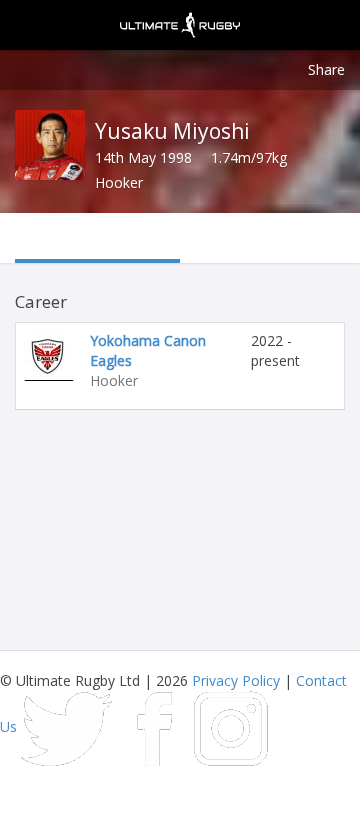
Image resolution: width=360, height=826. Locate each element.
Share (326, 69)
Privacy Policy (236, 680)
